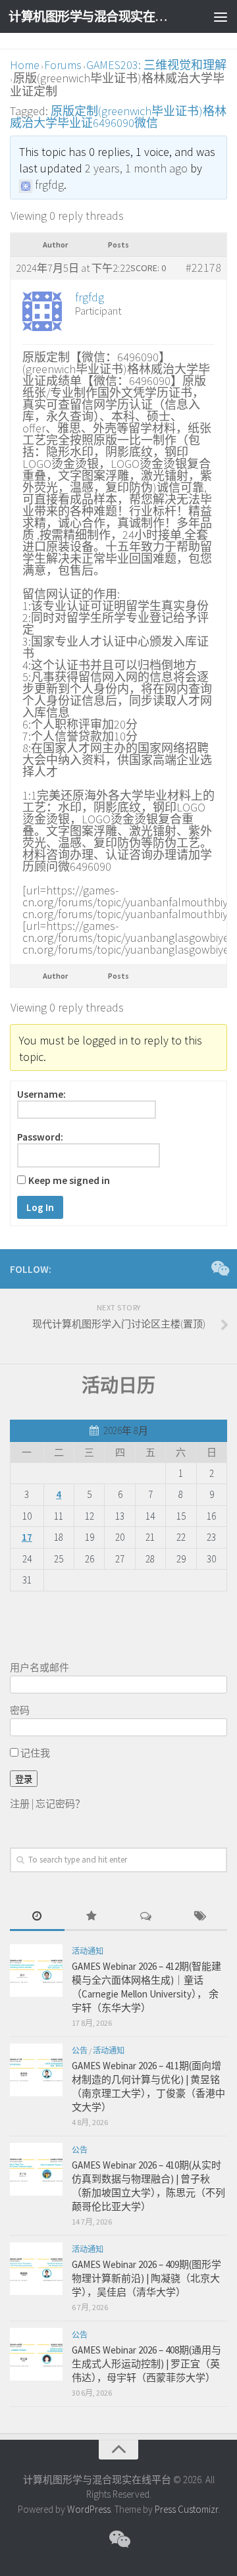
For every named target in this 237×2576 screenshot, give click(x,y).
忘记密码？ (60, 1804)
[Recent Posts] (37, 1917)
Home (25, 65)
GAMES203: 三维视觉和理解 (156, 65)
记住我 (34, 1753)
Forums (63, 65)
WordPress (89, 2509)
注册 (20, 1804)
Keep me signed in (69, 1181)
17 (27, 1537)
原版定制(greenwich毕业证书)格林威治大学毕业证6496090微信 (118, 117)
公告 (80, 2050)
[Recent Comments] (146, 1917)
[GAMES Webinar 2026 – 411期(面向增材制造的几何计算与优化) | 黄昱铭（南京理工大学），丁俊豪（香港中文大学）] (36, 2070)
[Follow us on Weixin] (219, 1268)
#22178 (203, 268)
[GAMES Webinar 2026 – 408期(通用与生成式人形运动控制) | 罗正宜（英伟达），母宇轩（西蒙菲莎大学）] (36, 2354)
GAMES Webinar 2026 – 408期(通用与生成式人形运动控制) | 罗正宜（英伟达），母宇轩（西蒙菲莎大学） (146, 2364)
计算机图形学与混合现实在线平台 (94, 16)
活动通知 (88, 1951)
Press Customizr (186, 2509)
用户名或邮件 (39, 1667)
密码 (20, 1710)
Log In (40, 1207)
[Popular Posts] (92, 1917)
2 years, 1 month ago (136, 168)
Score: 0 (148, 268)
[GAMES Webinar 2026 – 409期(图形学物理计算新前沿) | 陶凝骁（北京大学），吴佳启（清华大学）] (36, 2269)
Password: (40, 1137)
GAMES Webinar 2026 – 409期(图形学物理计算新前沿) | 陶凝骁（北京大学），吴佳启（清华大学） (146, 2278)
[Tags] (200, 1917)
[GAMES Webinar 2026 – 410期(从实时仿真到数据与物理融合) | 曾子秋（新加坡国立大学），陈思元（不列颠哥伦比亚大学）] (36, 2169)
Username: (41, 1095)
